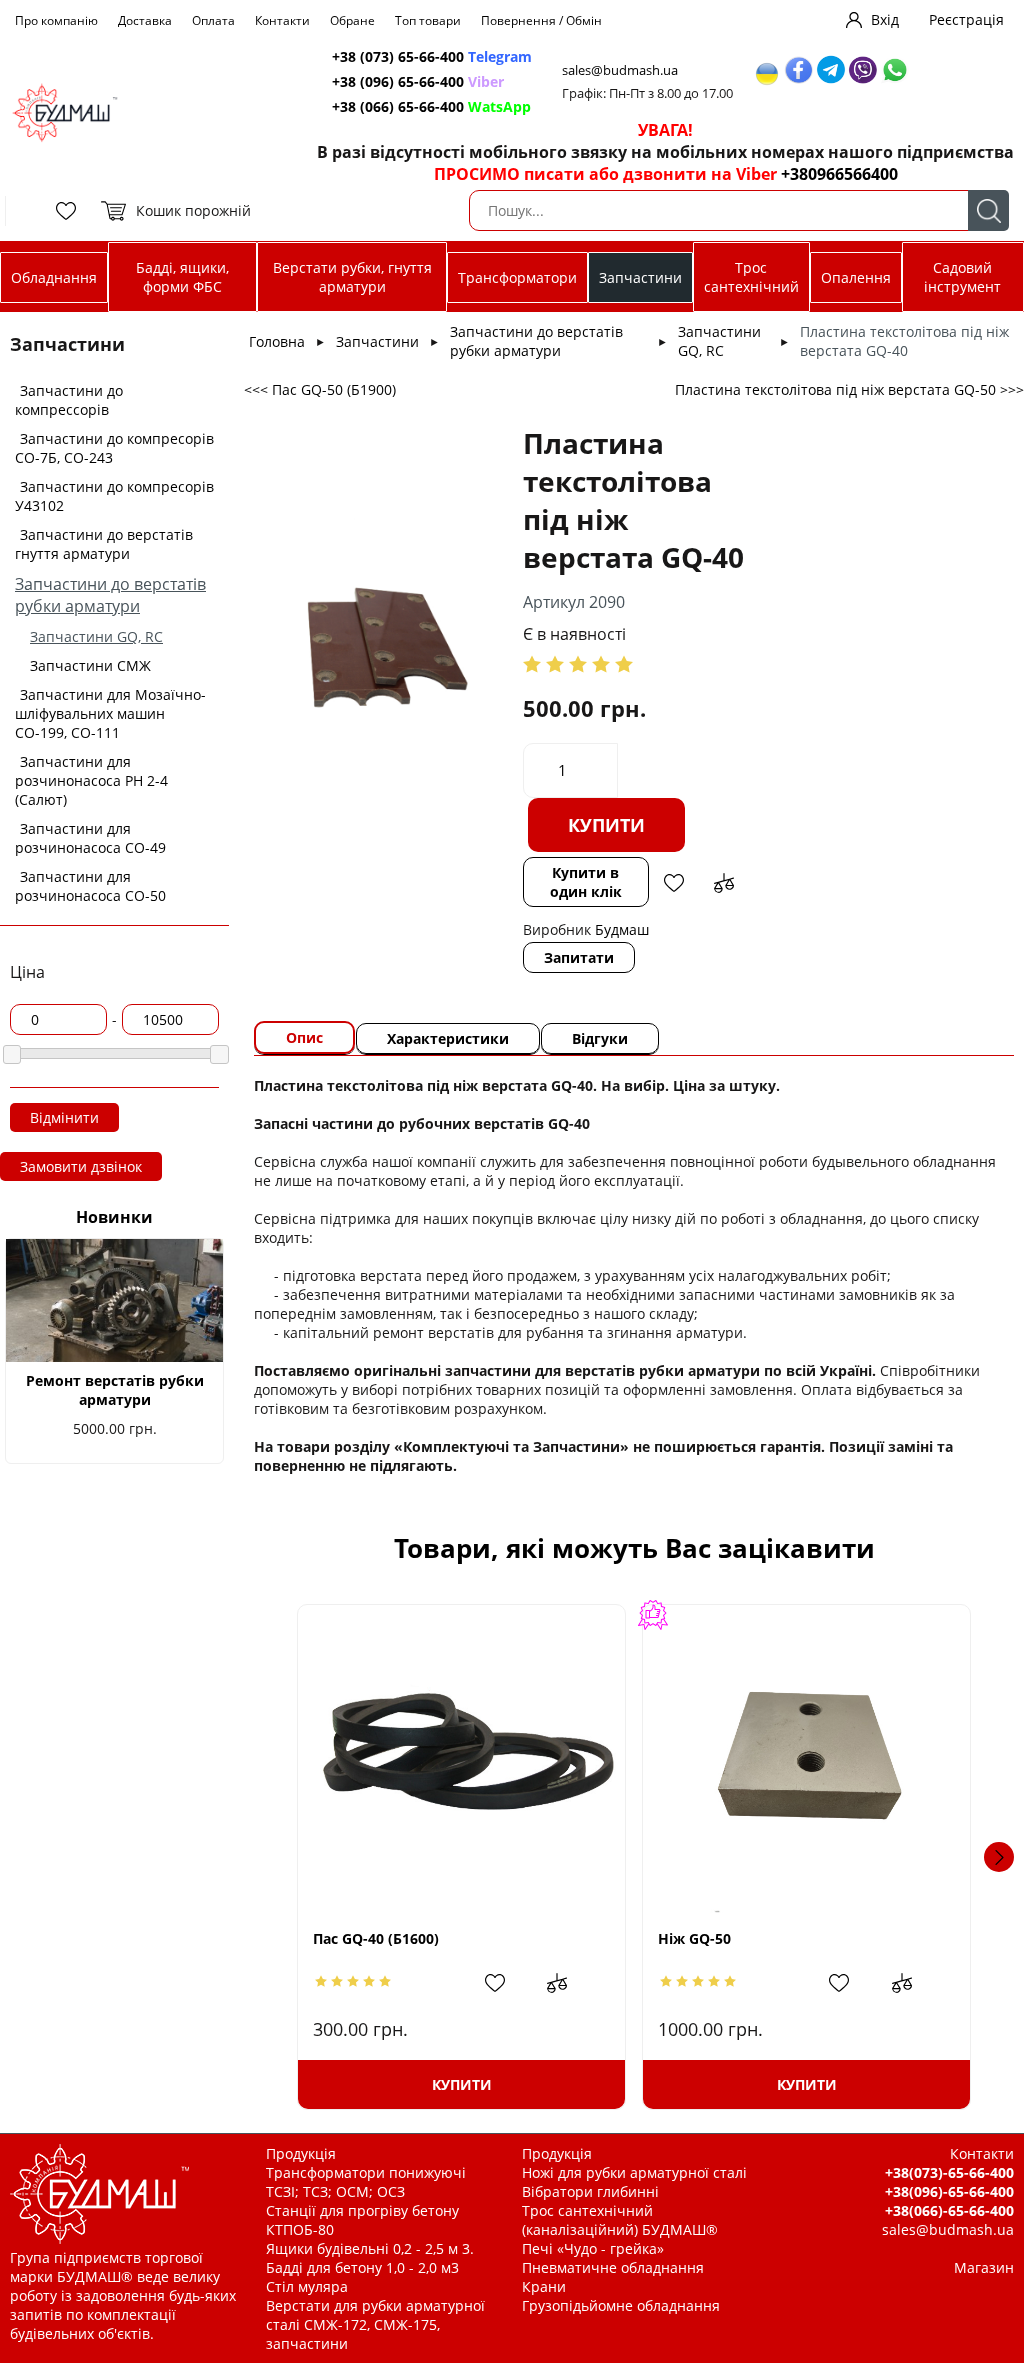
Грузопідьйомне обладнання (621, 2305)
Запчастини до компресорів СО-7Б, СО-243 (114, 448)
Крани (544, 2286)
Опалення (856, 277)
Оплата (213, 20)
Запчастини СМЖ (90, 665)
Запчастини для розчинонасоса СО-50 (90, 886)
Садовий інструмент (962, 277)
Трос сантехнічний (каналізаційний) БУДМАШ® (620, 2220)
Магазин (984, 2267)
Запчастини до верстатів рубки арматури (110, 595)
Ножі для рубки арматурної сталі (634, 2172)
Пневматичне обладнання (613, 2267)
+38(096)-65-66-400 (949, 2191)
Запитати (579, 957)
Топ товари (428, 20)
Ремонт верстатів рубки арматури (115, 1390)
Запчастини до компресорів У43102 (114, 496)
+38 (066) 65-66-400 (431, 106)
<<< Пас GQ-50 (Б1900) (320, 389)
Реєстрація (966, 19)
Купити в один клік (586, 882)
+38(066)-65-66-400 (949, 2210)
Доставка (145, 20)
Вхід (885, 19)
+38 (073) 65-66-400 (432, 56)
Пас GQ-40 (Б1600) (376, 1938)
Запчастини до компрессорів (69, 400)
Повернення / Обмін (541, 20)
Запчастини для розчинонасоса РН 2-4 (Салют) (91, 780)
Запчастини (640, 277)
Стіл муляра (307, 2286)
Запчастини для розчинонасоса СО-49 (90, 838)
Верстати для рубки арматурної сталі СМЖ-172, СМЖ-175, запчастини (375, 2324)
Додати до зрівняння (724, 883)
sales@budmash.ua (620, 70)
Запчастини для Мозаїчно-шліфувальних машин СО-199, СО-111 (110, 713)
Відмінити (64, 1117)
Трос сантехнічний (751, 277)
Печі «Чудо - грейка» (593, 2248)
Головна (277, 341)
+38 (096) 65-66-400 (418, 81)
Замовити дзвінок (81, 1166)
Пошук (988, 210)
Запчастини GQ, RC (96, 636)
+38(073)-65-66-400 (949, 2172)
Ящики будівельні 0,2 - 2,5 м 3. (370, 2248)
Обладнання (54, 277)
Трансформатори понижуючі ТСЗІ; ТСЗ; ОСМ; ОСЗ (366, 2182)
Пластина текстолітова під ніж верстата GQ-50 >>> (849, 389)
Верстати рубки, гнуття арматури (352, 277)
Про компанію (56, 20)
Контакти (282, 20)
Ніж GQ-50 (694, 1938)
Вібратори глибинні (590, 2191)
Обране (352, 20)
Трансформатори (517, 277)
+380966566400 (839, 174)
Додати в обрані (674, 883)
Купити (606, 825)
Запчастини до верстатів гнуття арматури (104, 544)
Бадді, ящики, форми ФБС (182, 277)
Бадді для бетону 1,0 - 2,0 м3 (362, 2267)
